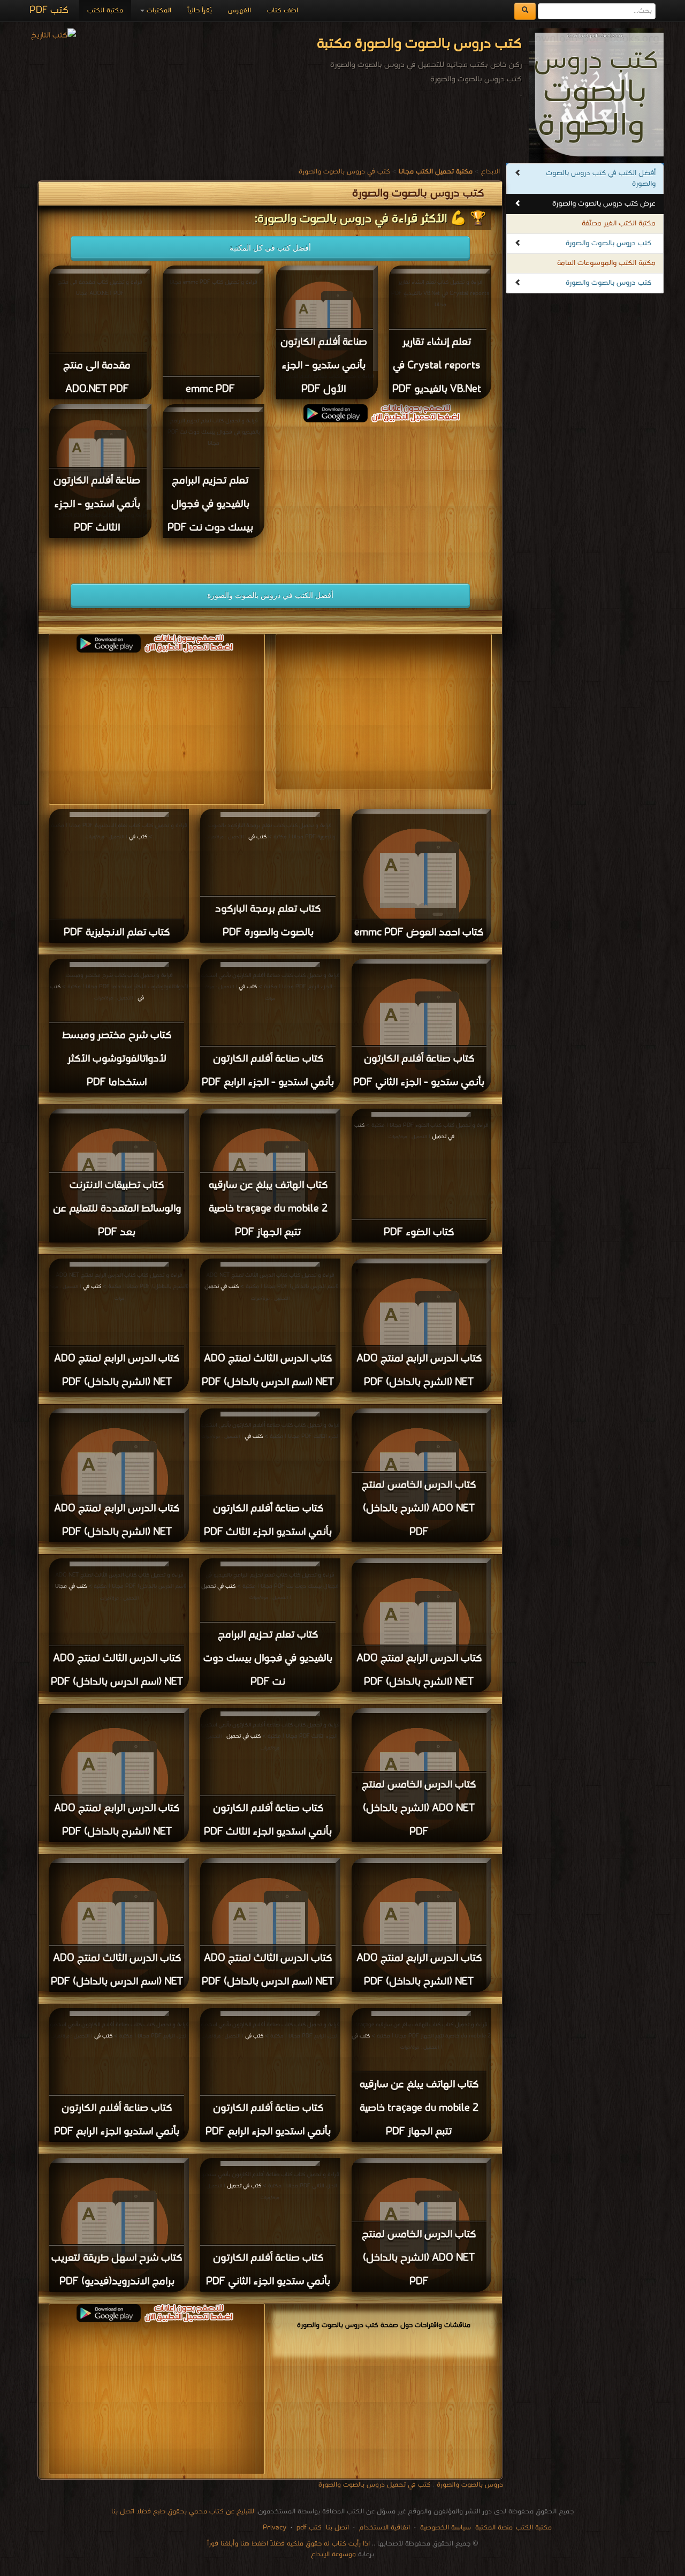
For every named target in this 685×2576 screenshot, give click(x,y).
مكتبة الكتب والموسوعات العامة (606, 263)
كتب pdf (309, 2528)
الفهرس (239, 10)
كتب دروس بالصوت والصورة (608, 243)
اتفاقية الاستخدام (383, 2528)
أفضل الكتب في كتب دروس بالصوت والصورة (601, 179)
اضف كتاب (283, 10)
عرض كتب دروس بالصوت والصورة (604, 204)
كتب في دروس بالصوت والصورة (344, 172)
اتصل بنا (336, 2528)
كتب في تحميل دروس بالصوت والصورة (375, 2485)
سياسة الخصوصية (446, 2528)
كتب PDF (49, 10)
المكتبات (158, 10)
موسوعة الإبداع (333, 2554)
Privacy (275, 2528)
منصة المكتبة (494, 2528)
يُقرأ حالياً (200, 10)
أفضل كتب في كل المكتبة (270, 248)
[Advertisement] (384, 497)
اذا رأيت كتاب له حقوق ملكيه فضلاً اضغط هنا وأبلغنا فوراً (288, 2544)
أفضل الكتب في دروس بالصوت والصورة (270, 595)
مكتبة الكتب (105, 10)
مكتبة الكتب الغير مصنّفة (619, 223)
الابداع (490, 172)
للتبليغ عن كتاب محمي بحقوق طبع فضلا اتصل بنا (183, 2511)
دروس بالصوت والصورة (470, 2485)
